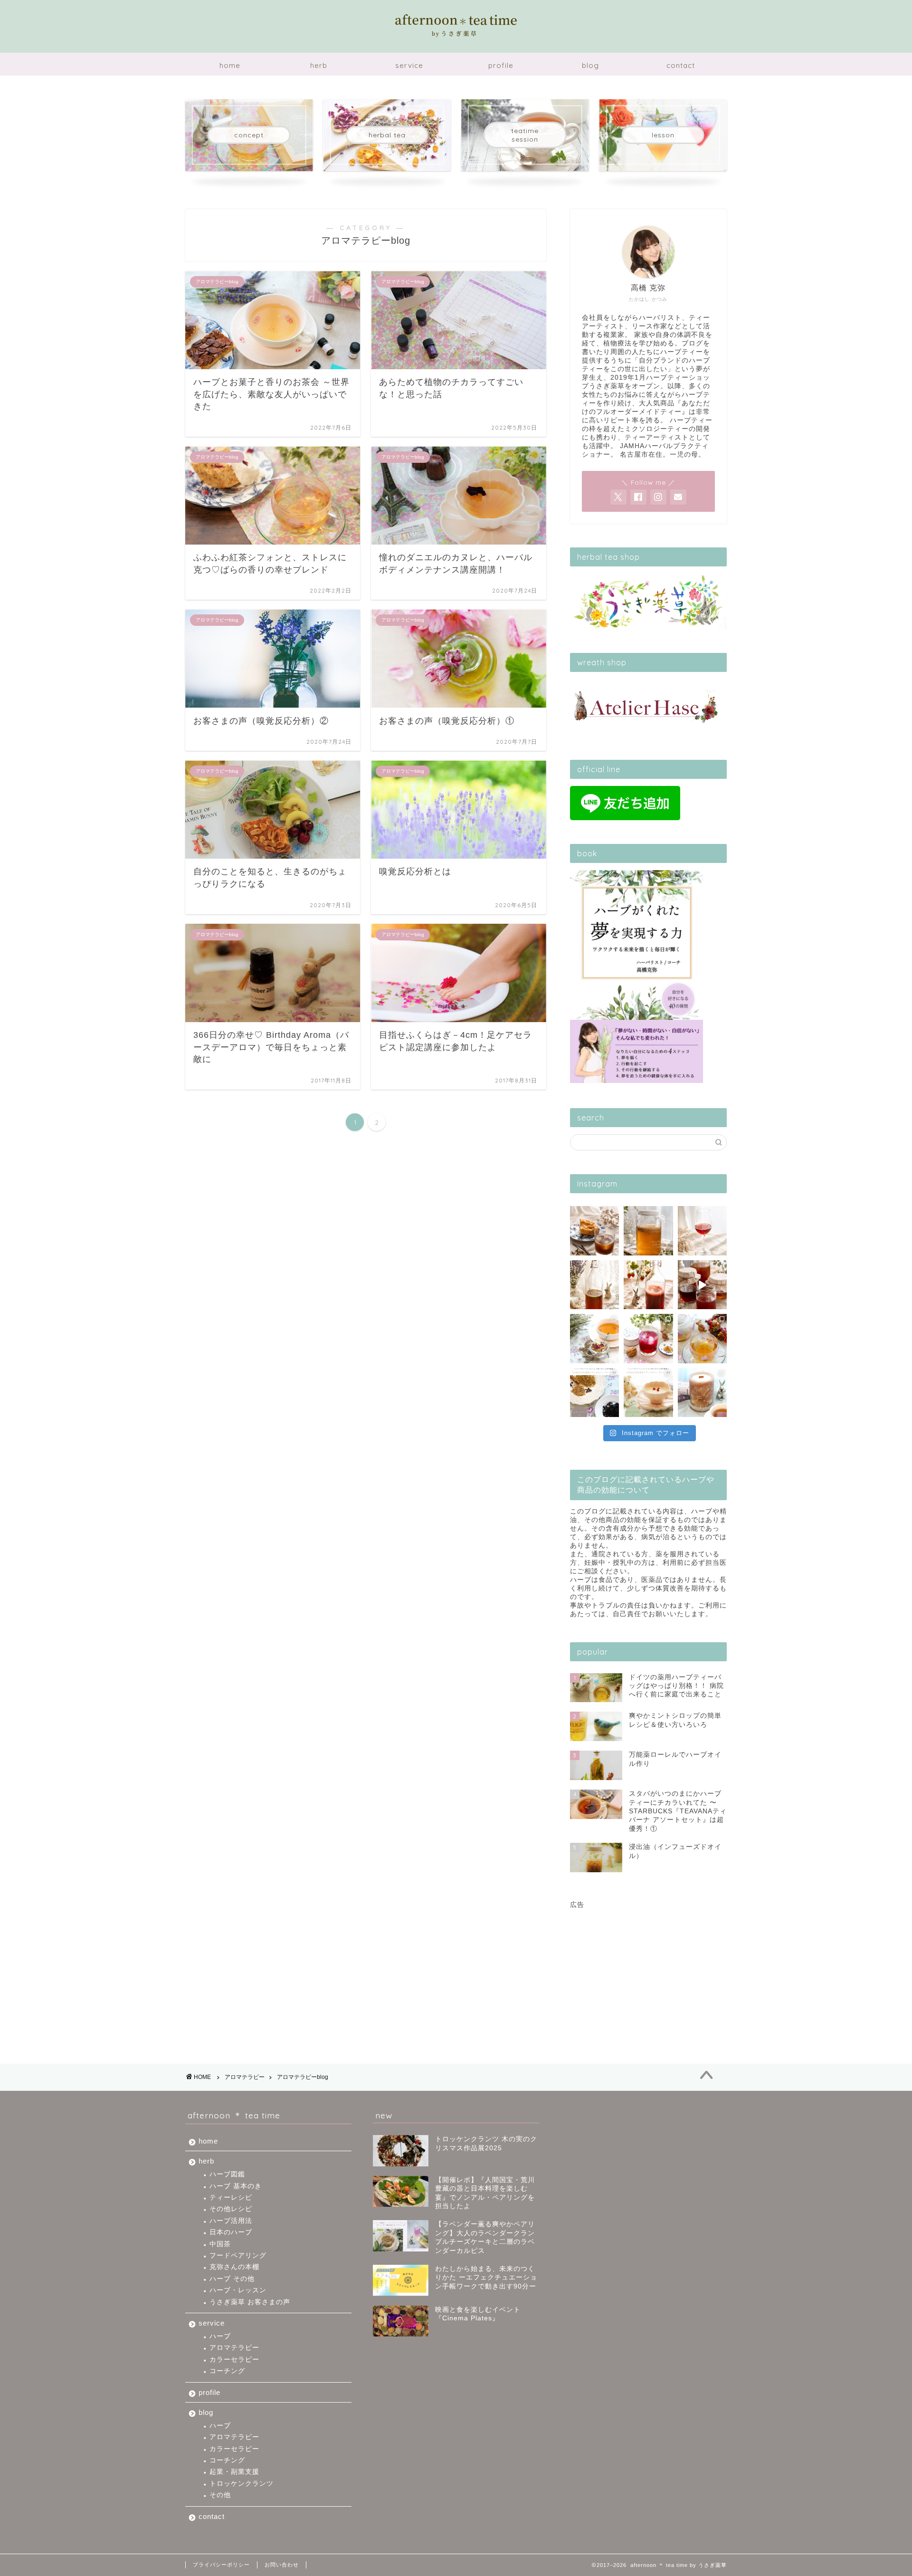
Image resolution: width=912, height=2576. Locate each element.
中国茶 (220, 2244)
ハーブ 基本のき (236, 2186)
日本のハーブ (231, 2232)
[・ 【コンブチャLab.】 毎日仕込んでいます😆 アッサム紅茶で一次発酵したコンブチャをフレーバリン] (594, 1285)
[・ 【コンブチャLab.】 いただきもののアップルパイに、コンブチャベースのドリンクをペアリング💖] (594, 1231)
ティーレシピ (231, 2198)
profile (501, 65)
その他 (220, 2495)
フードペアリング (238, 2255)
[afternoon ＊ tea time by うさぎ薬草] (456, 37)
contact (681, 65)
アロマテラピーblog (303, 2077)
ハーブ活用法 (231, 2221)
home (230, 65)
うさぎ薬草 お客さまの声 (250, 2302)
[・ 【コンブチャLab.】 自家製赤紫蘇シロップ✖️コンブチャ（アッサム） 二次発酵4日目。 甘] (702, 1231)
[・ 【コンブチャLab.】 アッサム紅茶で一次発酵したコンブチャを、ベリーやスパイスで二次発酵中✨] (648, 1285)
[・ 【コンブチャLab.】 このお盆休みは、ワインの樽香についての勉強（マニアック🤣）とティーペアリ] (702, 1285)
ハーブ (220, 2336)
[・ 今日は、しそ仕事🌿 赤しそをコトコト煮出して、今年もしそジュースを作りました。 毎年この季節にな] (648, 1338)
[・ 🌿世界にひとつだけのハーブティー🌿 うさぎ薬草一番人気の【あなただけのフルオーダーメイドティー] (594, 1338)
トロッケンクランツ (242, 2484)
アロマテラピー (245, 2077)
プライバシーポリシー (221, 2565)
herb (319, 65)
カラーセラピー (234, 2360)
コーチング (227, 2371)
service (409, 65)
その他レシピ (231, 2209)
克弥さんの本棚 (234, 2267)
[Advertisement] (648, 1969)
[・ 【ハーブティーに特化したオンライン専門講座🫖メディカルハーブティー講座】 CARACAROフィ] (594, 1393)
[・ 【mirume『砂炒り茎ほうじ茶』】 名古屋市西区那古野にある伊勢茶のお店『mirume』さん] (702, 1338)
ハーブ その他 (232, 2279)
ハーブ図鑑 (227, 2174)
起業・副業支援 (234, 2472)
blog (590, 65)
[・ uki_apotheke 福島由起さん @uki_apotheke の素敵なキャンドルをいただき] (702, 1393)
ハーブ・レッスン (238, 2290)
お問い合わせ (282, 2565)
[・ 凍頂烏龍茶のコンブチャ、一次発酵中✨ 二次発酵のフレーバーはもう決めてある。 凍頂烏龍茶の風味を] (648, 1231)
